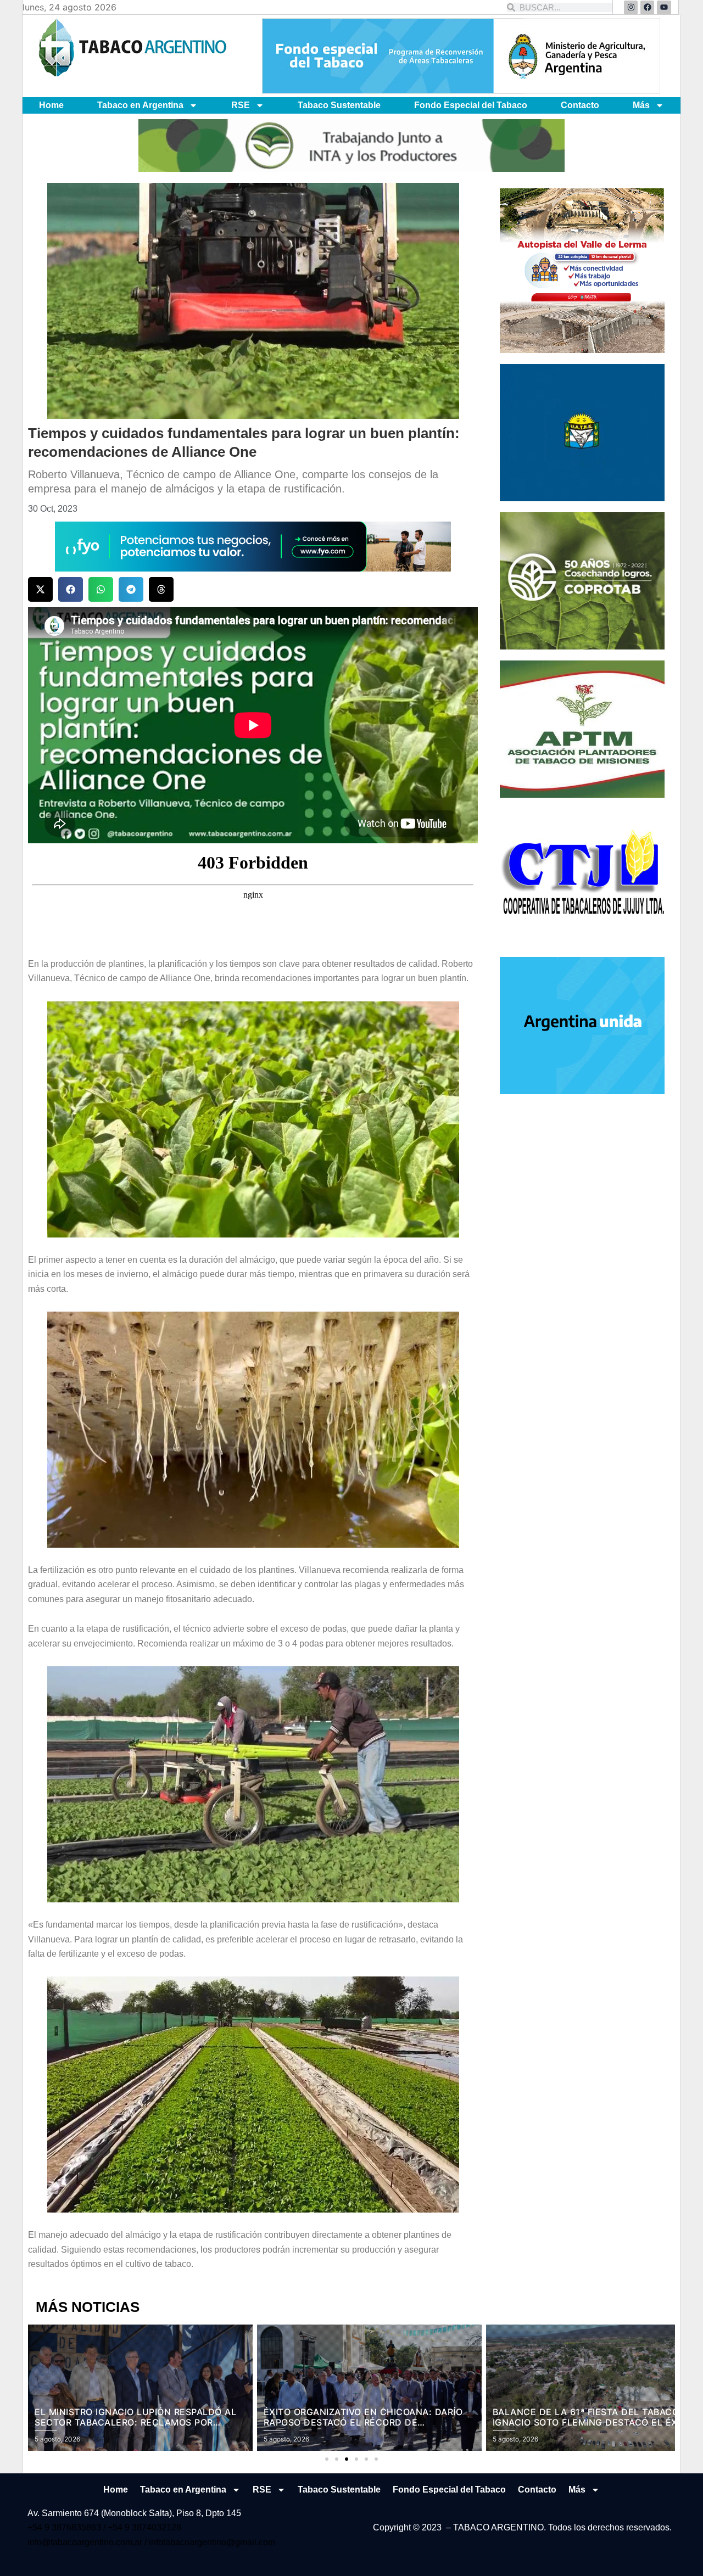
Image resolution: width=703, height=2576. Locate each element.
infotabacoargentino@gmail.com (212, 2542)
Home (51, 105)
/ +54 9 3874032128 (142, 2527)
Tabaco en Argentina (140, 105)
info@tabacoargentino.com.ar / (88, 2542)
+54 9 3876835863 (65, 2527)
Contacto (580, 105)
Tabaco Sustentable (339, 105)
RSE (241, 105)
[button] (40, 589)
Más (641, 105)
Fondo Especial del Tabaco (471, 105)
